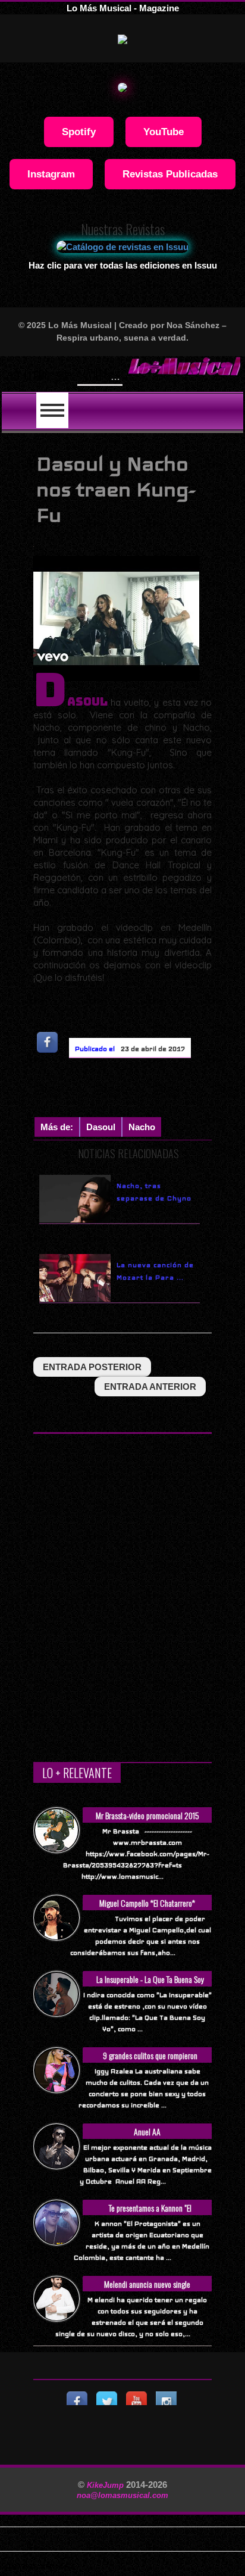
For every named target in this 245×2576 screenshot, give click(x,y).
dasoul (101, 1127)
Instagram (51, 174)
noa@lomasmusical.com (122, 2495)
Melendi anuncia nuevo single (147, 2284)
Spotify (79, 132)
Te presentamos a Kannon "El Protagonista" (150, 2214)
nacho (142, 1127)
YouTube (164, 132)
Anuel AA (147, 2131)
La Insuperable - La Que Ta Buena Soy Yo (150, 1986)
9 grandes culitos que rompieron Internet (150, 2062)
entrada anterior (150, 1387)
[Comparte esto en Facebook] (48, 1042)
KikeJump (106, 2485)
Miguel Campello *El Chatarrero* (147, 1903)
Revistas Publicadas (170, 174)
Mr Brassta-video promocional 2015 (147, 1815)
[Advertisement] (139, 1090)
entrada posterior (92, 1367)
